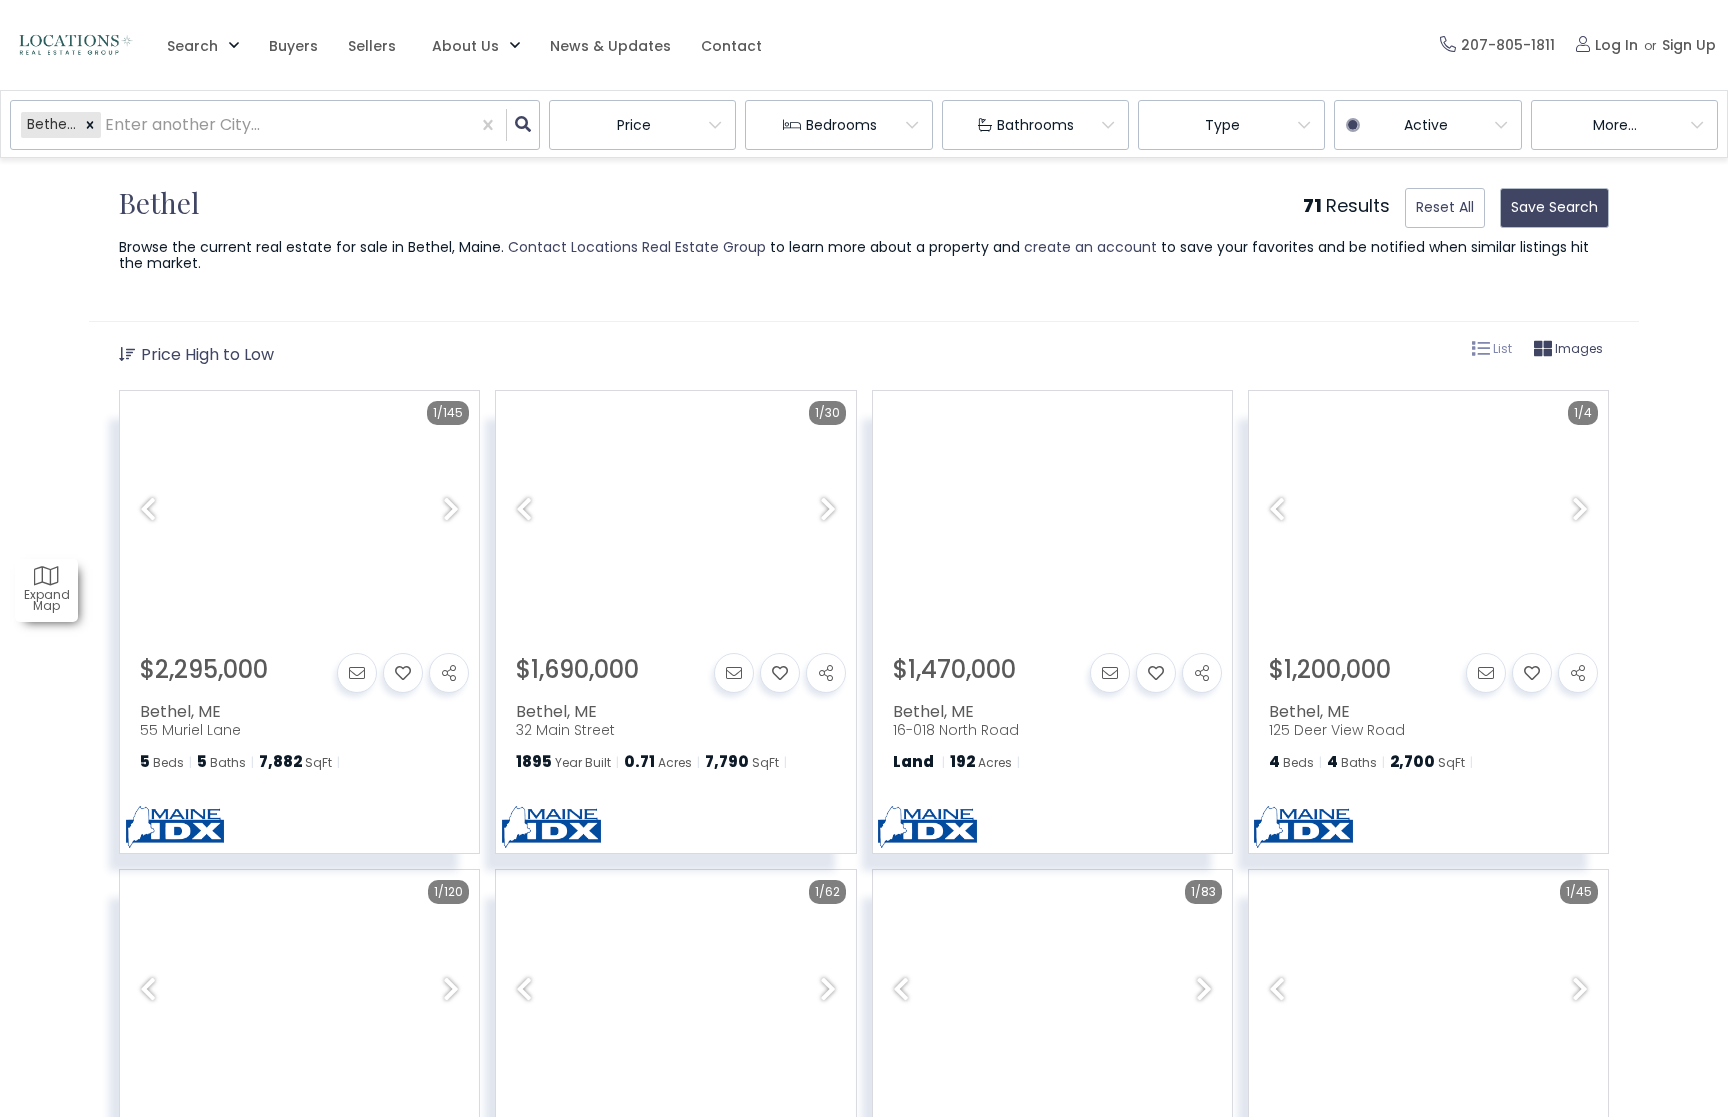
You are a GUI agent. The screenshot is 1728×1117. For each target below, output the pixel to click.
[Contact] (357, 673)
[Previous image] (148, 510)
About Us (465, 46)
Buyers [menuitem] (293, 46)
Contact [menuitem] (731, 46)
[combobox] (107, 125)
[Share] (449, 673)
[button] (90, 124)
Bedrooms (841, 125)
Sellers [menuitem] (372, 46)
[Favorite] (403, 673)
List (1501, 348)
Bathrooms (1035, 125)
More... (1615, 125)
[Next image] (451, 510)
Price (634, 125)
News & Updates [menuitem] (610, 46)
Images (1577, 348)
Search (192, 46)
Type (1222, 125)
